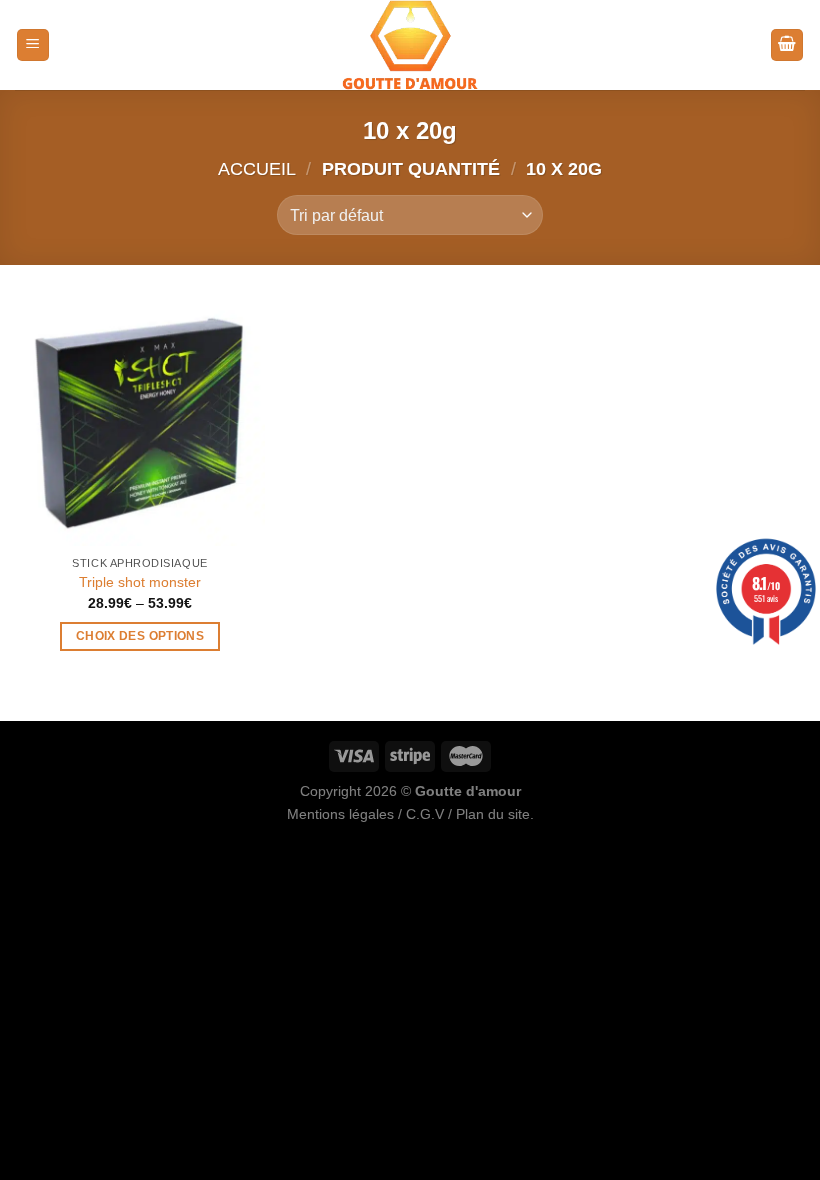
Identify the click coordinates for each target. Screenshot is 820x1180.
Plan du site (493, 814)
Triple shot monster (140, 582)
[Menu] (33, 45)
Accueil (257, 168)
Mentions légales (340, 814)
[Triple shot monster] (140, 420)
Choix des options (140, 636)
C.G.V (425, 814)
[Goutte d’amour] (410, 45)
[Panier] (787, 45)
